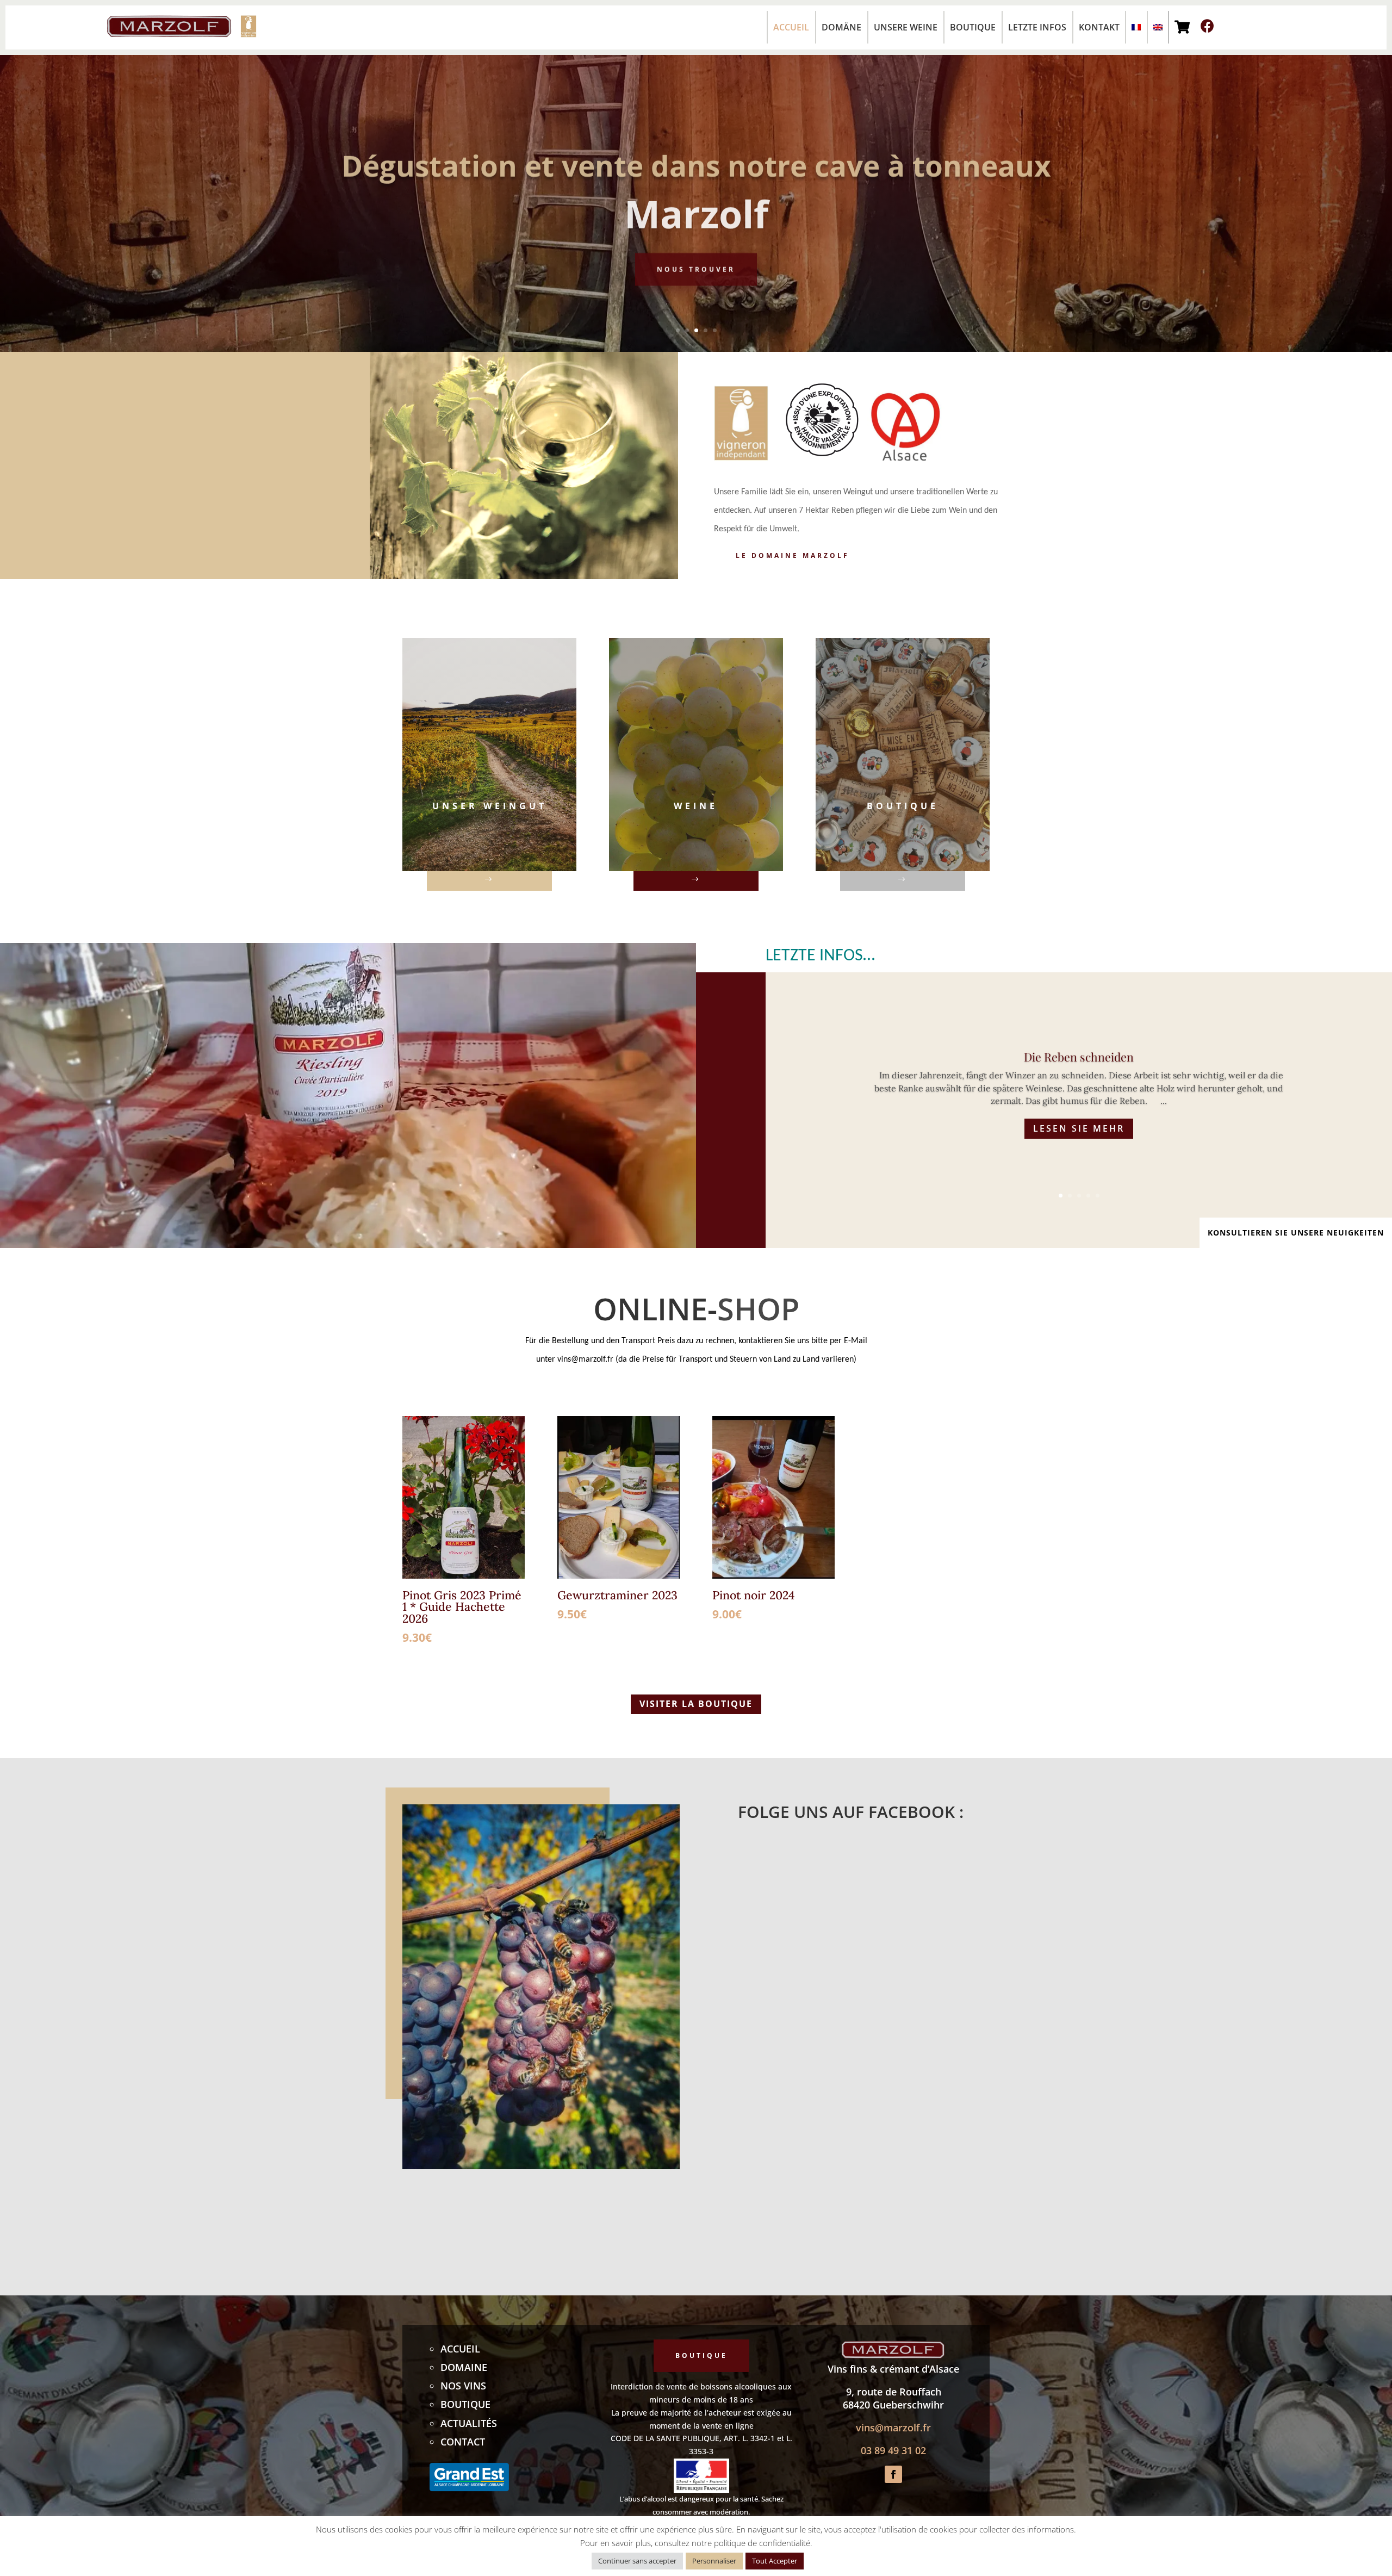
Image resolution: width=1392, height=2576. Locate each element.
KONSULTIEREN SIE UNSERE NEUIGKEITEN (1296, 1233)
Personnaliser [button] (714, 2561)
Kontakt (1099, 27)
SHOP (758, 1308)
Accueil (791, 27)
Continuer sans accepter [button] (637, 2561)
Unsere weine (906, 27)
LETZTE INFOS (814, 956)
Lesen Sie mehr (1079, 1128)
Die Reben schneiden (1079, 1057)
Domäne (841, 27)
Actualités (469, 2423)
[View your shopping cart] (1182, 27)
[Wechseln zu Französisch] (1133, 27)
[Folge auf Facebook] (893, 2474)
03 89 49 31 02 (893, 2450)
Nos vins (463, 2386)
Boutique (973, 27)
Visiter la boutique (696, 1704)
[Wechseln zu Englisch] (1155, 27)
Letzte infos (1037, 27)
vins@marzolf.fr (893, 2428)
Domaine (464, 2367)
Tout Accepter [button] (775, 2561)
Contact (463, 2442)
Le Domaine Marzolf (793, 555)
